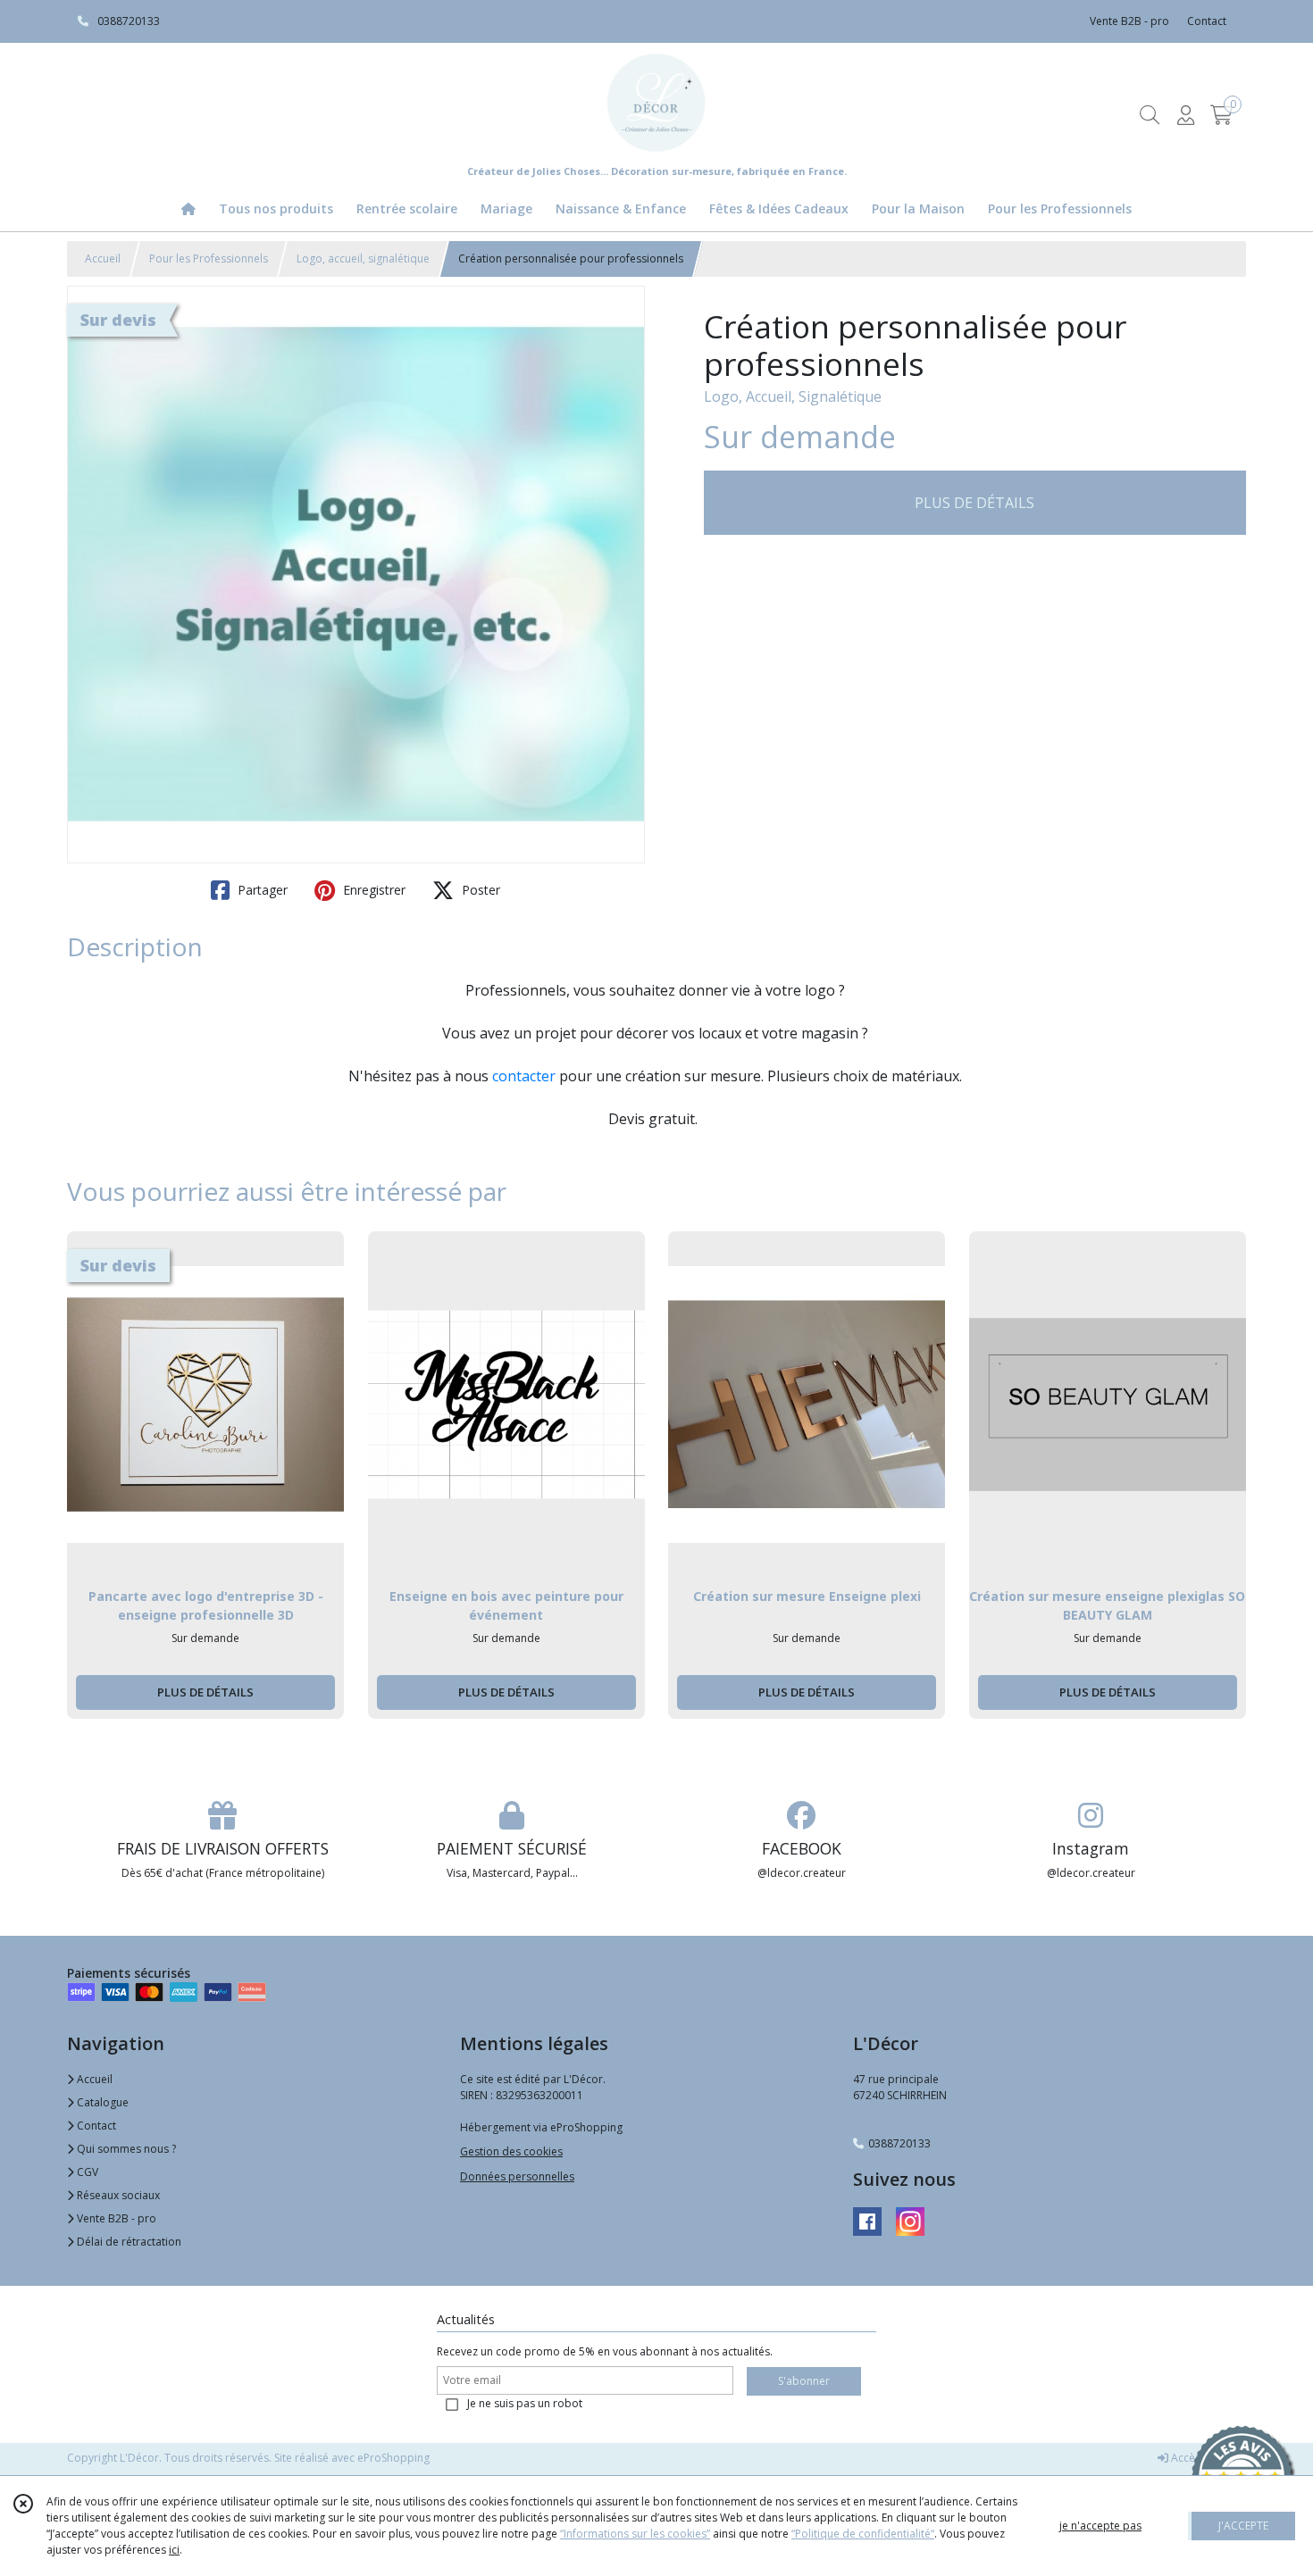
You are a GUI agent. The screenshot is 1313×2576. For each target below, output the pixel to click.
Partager (261, 890)
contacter (524, 1076)
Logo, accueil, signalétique (363, 258)
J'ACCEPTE (1243, 2526)
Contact (1207, 21)
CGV (86, 2172)
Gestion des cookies (511, 2151)
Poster (479, 890)
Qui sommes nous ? (125, 2149)
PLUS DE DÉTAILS (974, 503)
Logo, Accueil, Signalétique (793, 396)
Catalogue (101, 2102)
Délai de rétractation (128, 2242)
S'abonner (804, 2381)
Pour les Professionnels (209, 258)
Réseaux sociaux (117, 2195)
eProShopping (393, 2458)
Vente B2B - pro (115, 2218)
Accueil (103, 258)
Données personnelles (517, 2176)
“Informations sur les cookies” (635, 2534)
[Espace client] (1185, 115)
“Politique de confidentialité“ (863, 2534)
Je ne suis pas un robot (525, 2403)
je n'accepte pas (1100, 2526)
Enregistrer (372, 890)
